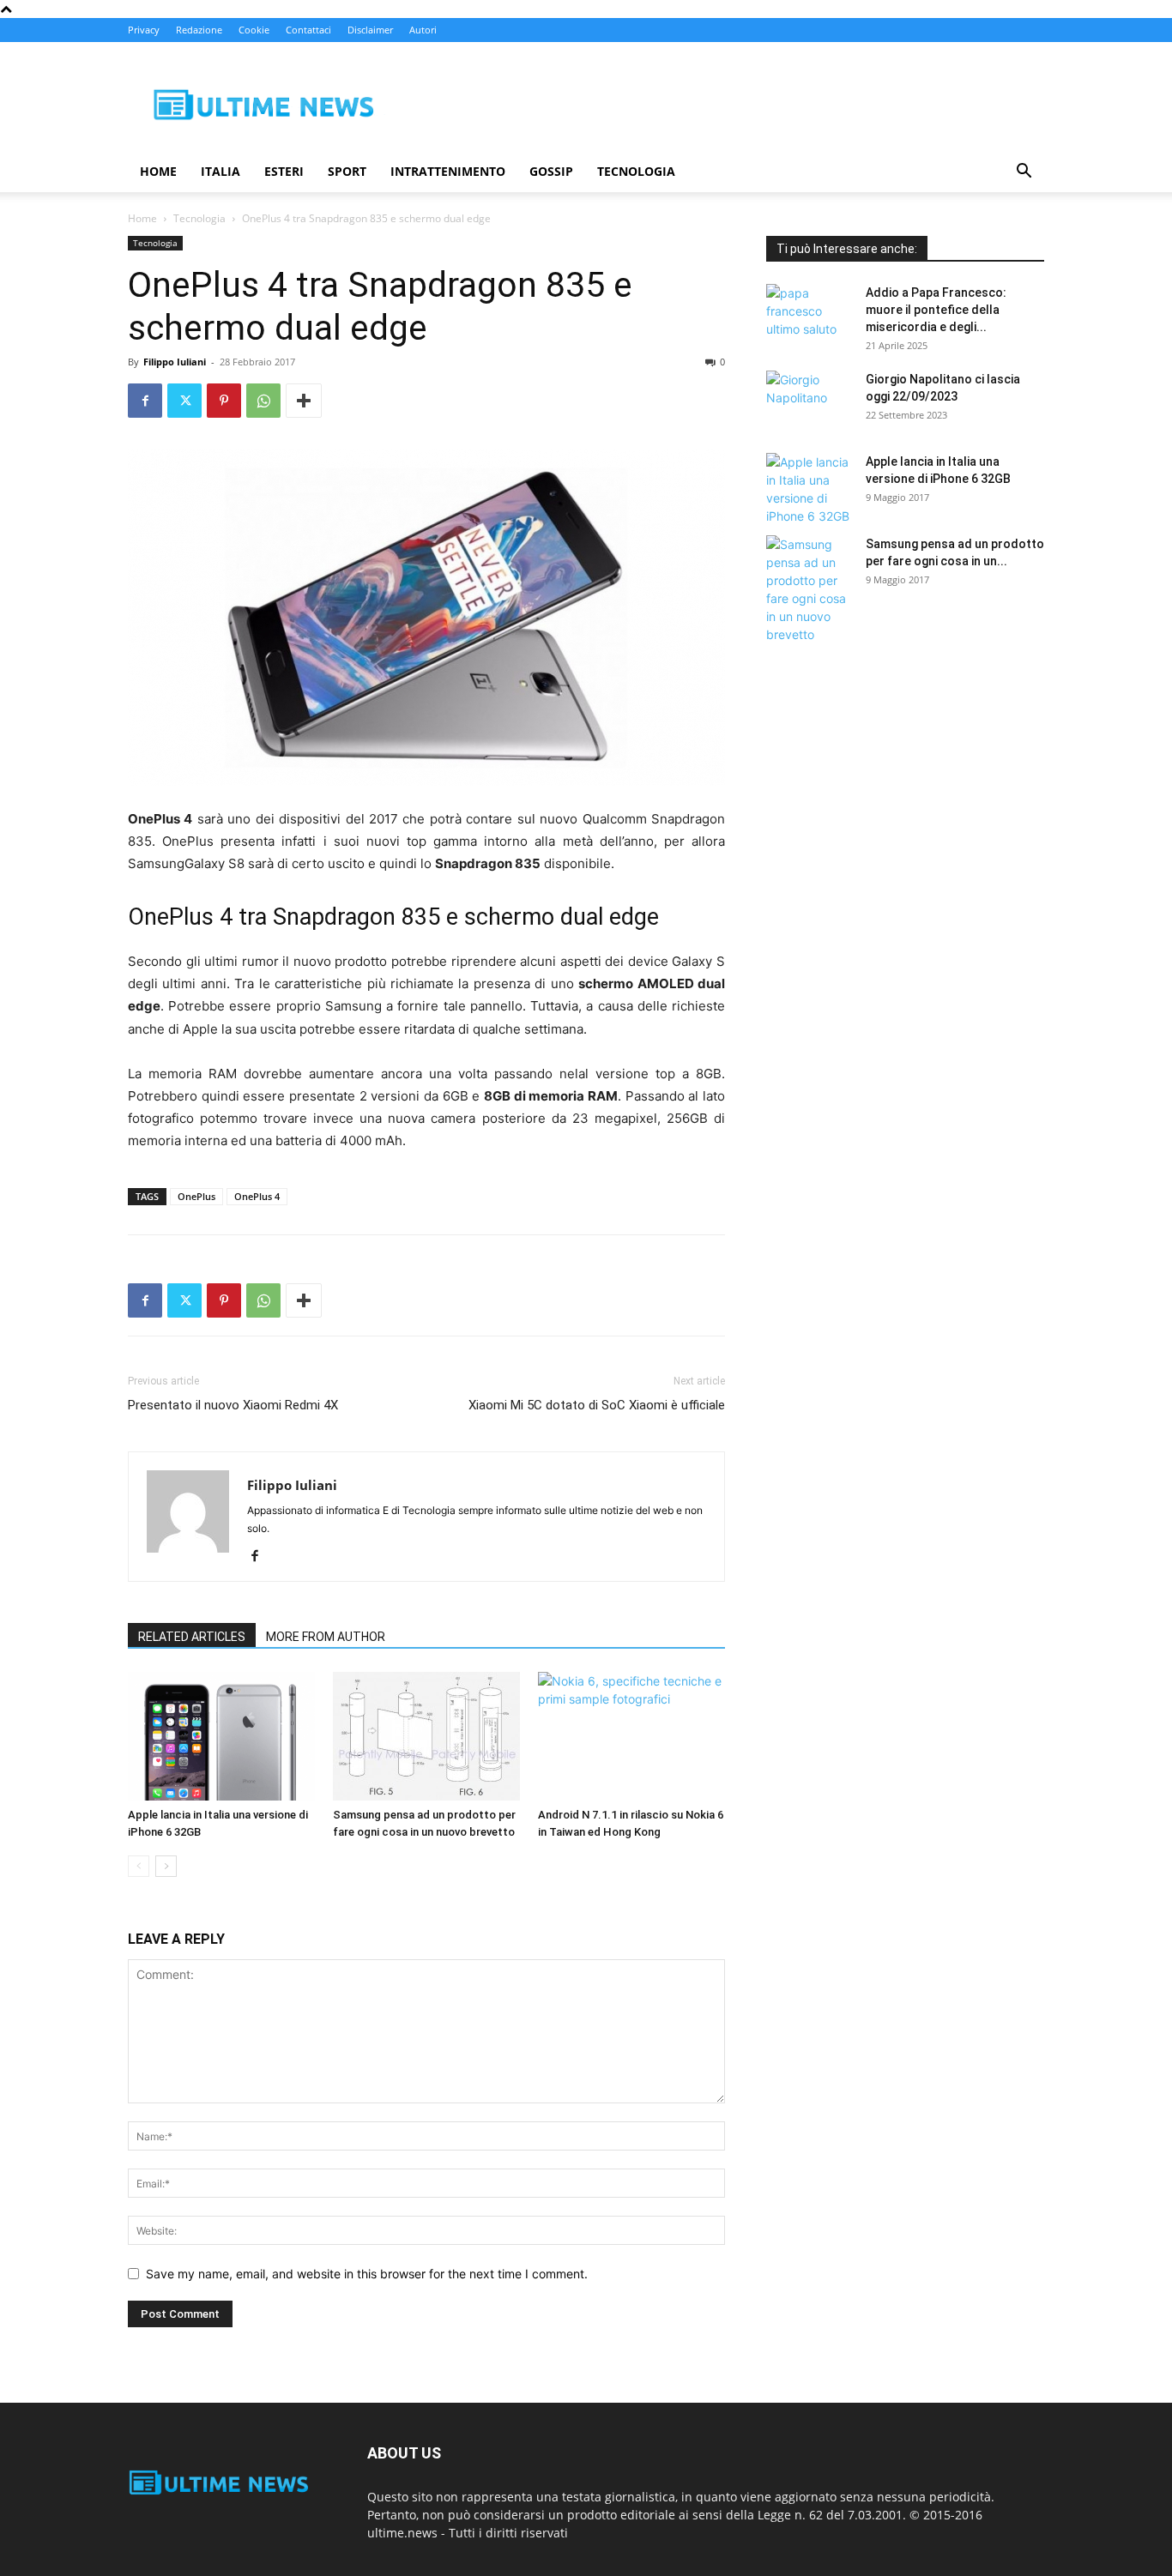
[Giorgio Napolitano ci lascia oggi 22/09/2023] (809, 401)
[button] (1024, 173)
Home (158, 171)
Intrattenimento (448, 171)
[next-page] (166, 1866)
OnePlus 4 (257, 1196)
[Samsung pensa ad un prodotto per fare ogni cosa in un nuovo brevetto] (426, 1736)
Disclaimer (370, 30)
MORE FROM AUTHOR (326, 1637)
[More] (304, 401)
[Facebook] (145, 401)
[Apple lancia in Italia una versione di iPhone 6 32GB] (221, 1736)
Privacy (144, 30)
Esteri (284, 171)
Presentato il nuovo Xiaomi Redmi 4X (233, 1405)
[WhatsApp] (263, 401)
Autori (423, 30)
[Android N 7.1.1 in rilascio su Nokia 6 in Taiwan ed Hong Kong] (631, 1736)
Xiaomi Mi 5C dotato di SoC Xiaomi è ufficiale (597, 1405)
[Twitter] (184, 401)
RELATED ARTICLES (192, 1637)
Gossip (551, 171)
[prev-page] (139, 1866)
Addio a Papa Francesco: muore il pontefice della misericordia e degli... (936, 310)
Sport (347, 171)
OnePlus (196, 1196)
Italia (221, 171)
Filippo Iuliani (175, 362)
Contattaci (308, 30)
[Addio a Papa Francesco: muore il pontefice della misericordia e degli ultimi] (809, 314)
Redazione (199, 30)
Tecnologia (636, 171)
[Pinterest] (224, 401)
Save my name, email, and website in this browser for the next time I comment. (367, 2274)
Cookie (254, 30)
